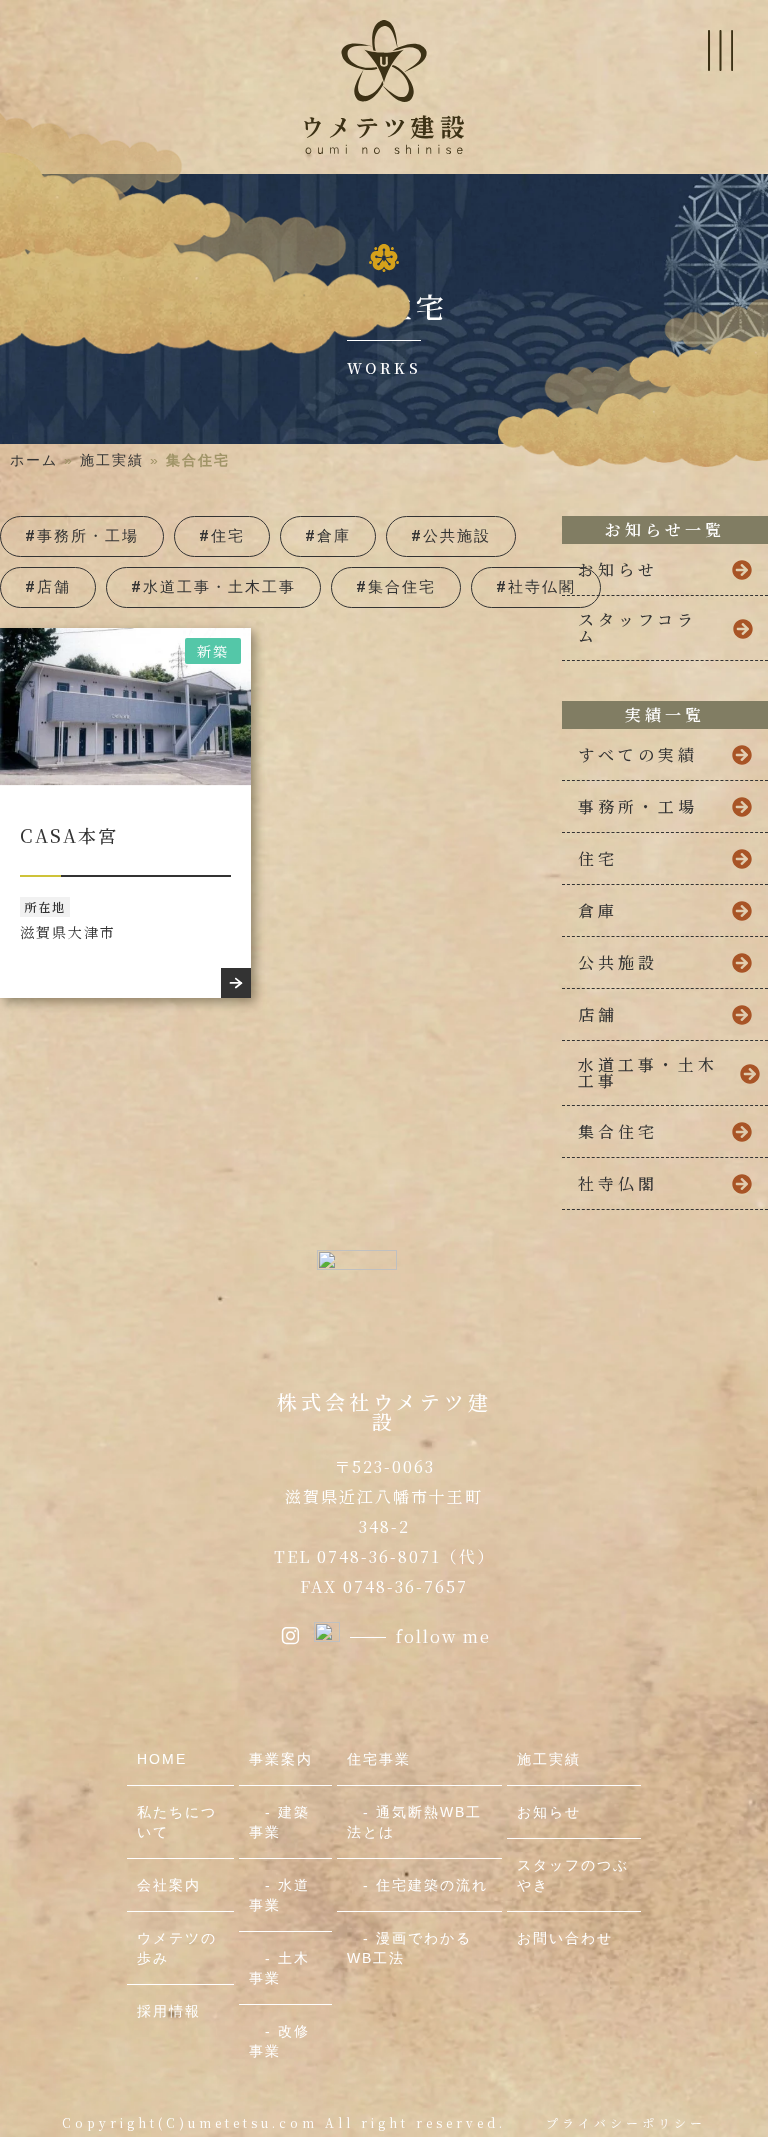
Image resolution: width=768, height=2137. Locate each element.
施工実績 (112, 460)
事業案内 (281, 1759)
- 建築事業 (279, 1822)
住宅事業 (379, 1759)
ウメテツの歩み (177, 1948)
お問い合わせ (565, 1938)
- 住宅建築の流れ (417, 1885)
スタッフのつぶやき (573, 1875)
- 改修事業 (279, 2041)
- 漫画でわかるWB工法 (409, 1948)
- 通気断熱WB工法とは (414, 1822)
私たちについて (177, 1822)
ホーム (34, 460)
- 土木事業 (279, 1968)
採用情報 (169, 2011)
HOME (162, 1759)
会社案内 (169, 1885)
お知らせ (549, 1812)
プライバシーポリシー (626, 2122)
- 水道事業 (279, 1895)
